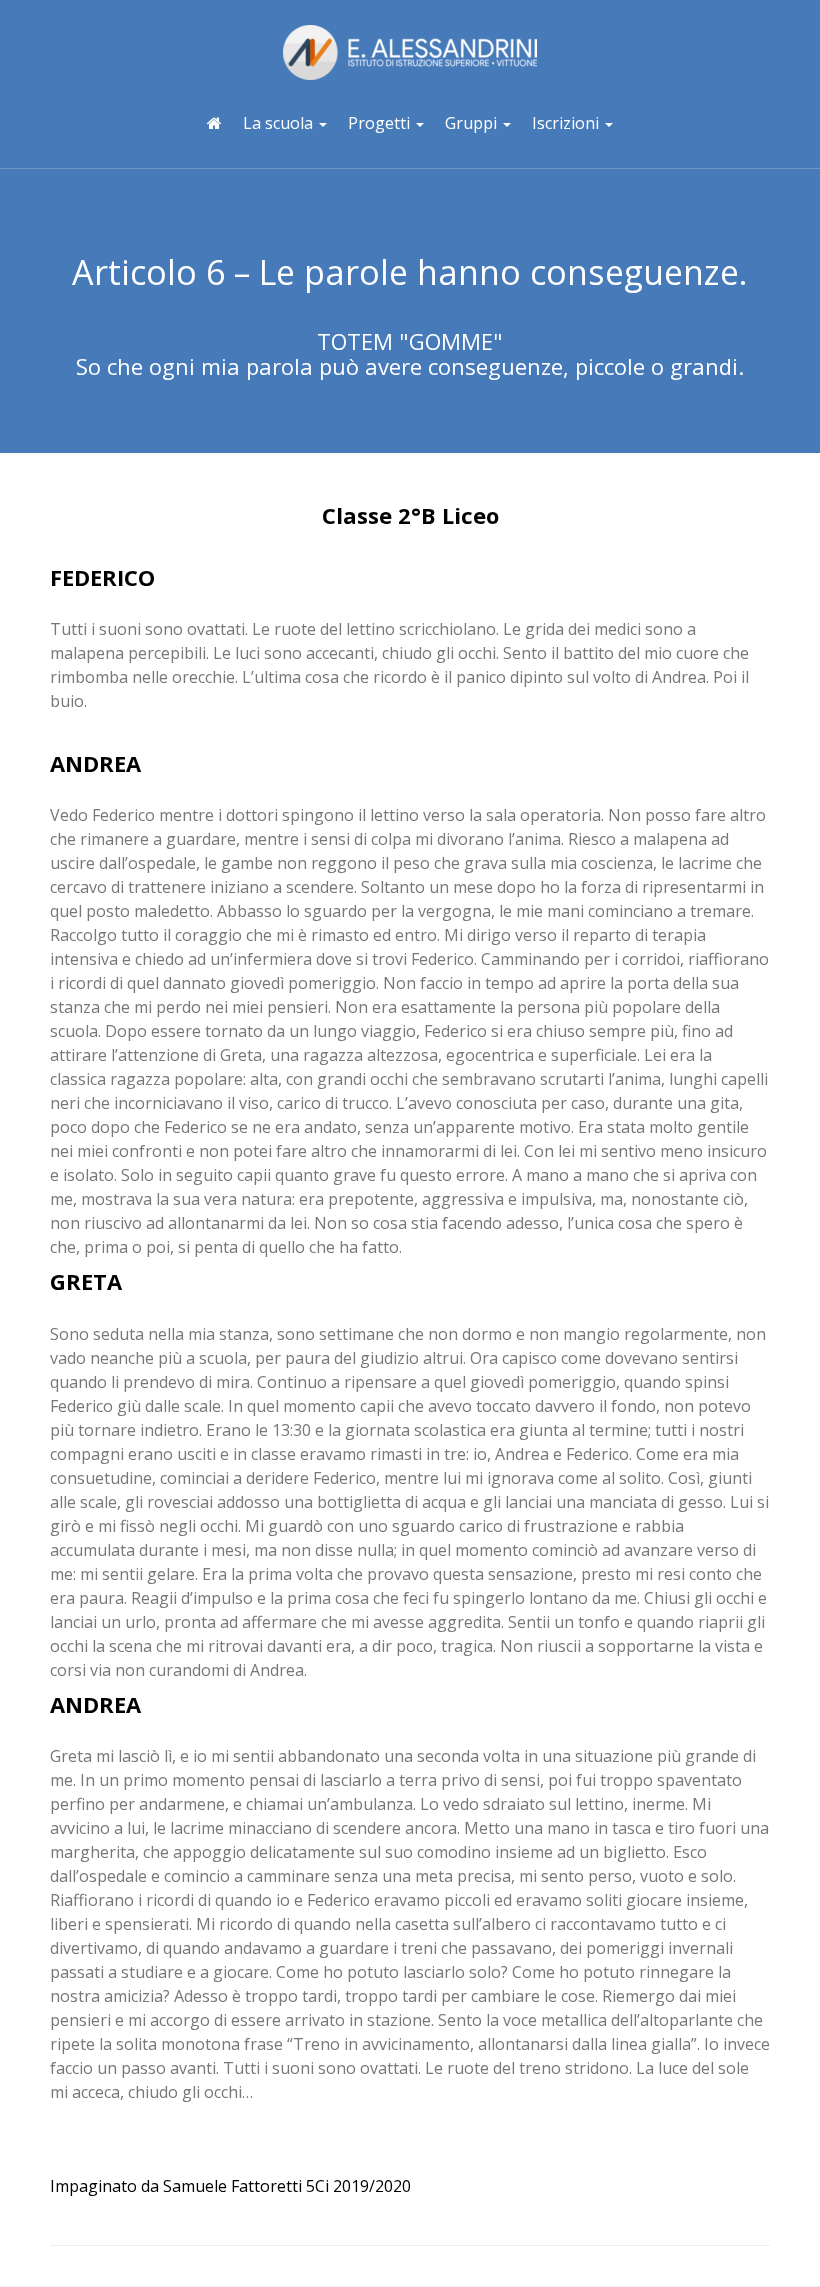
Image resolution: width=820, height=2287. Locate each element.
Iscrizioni (567, 123)
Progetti (381, 123)
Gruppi (473, 123)
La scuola (280, 123)
